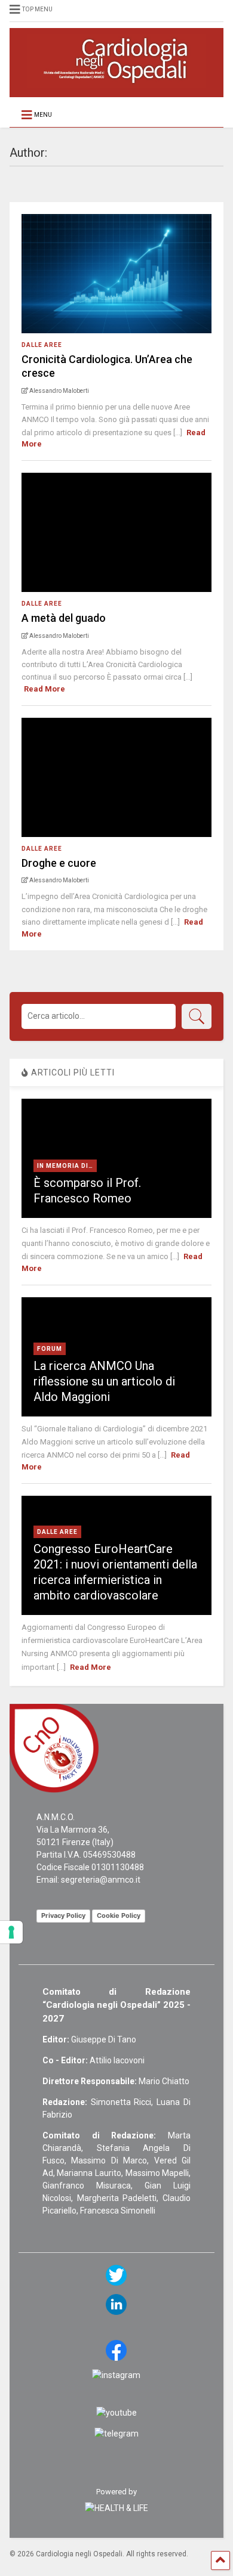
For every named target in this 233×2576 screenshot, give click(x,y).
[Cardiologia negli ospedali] (116, 82)
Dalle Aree (42, 345)
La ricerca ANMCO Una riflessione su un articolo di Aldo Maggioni (104, 1381)
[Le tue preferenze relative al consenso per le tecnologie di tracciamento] (11, 1932)
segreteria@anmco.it (101, 1880)
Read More (45, 689)
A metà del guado (64, 618)
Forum (50, 1349)
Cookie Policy (119, 1915)
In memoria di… (65, 1166)
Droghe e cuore (59, 863)
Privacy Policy (63, 1915)
